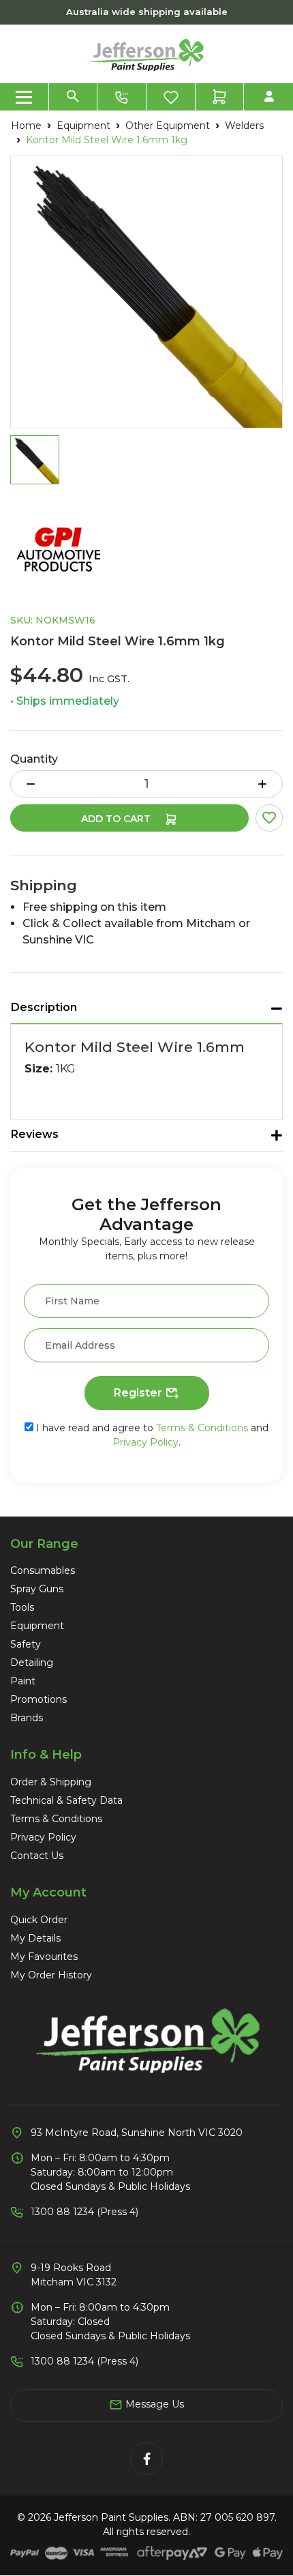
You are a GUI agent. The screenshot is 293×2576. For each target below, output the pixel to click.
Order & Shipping (51, 1782)
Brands (27, 1718)
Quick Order (39, 1920)
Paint (23, 1681)
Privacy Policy (145, 1442)
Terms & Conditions (202, 1428)
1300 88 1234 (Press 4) (84, 2212)
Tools (22, 1607)
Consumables (43, 1570)
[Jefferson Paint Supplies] (146, 53)
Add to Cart (117, 819)
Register (139, 1393)
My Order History (51, 1975)
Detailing (32, 1663)
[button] (269, 818)
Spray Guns (37, 1589)
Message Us (153, 2404)
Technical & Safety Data (66, 1800)
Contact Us (37, 1856)
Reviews (35, 1134)
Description (44, 1007)
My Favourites (44, 1957)
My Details (35, 1938)
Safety (26, 1644)
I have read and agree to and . (151, 1435)
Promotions (38, 1699)
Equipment (37, 1626)
